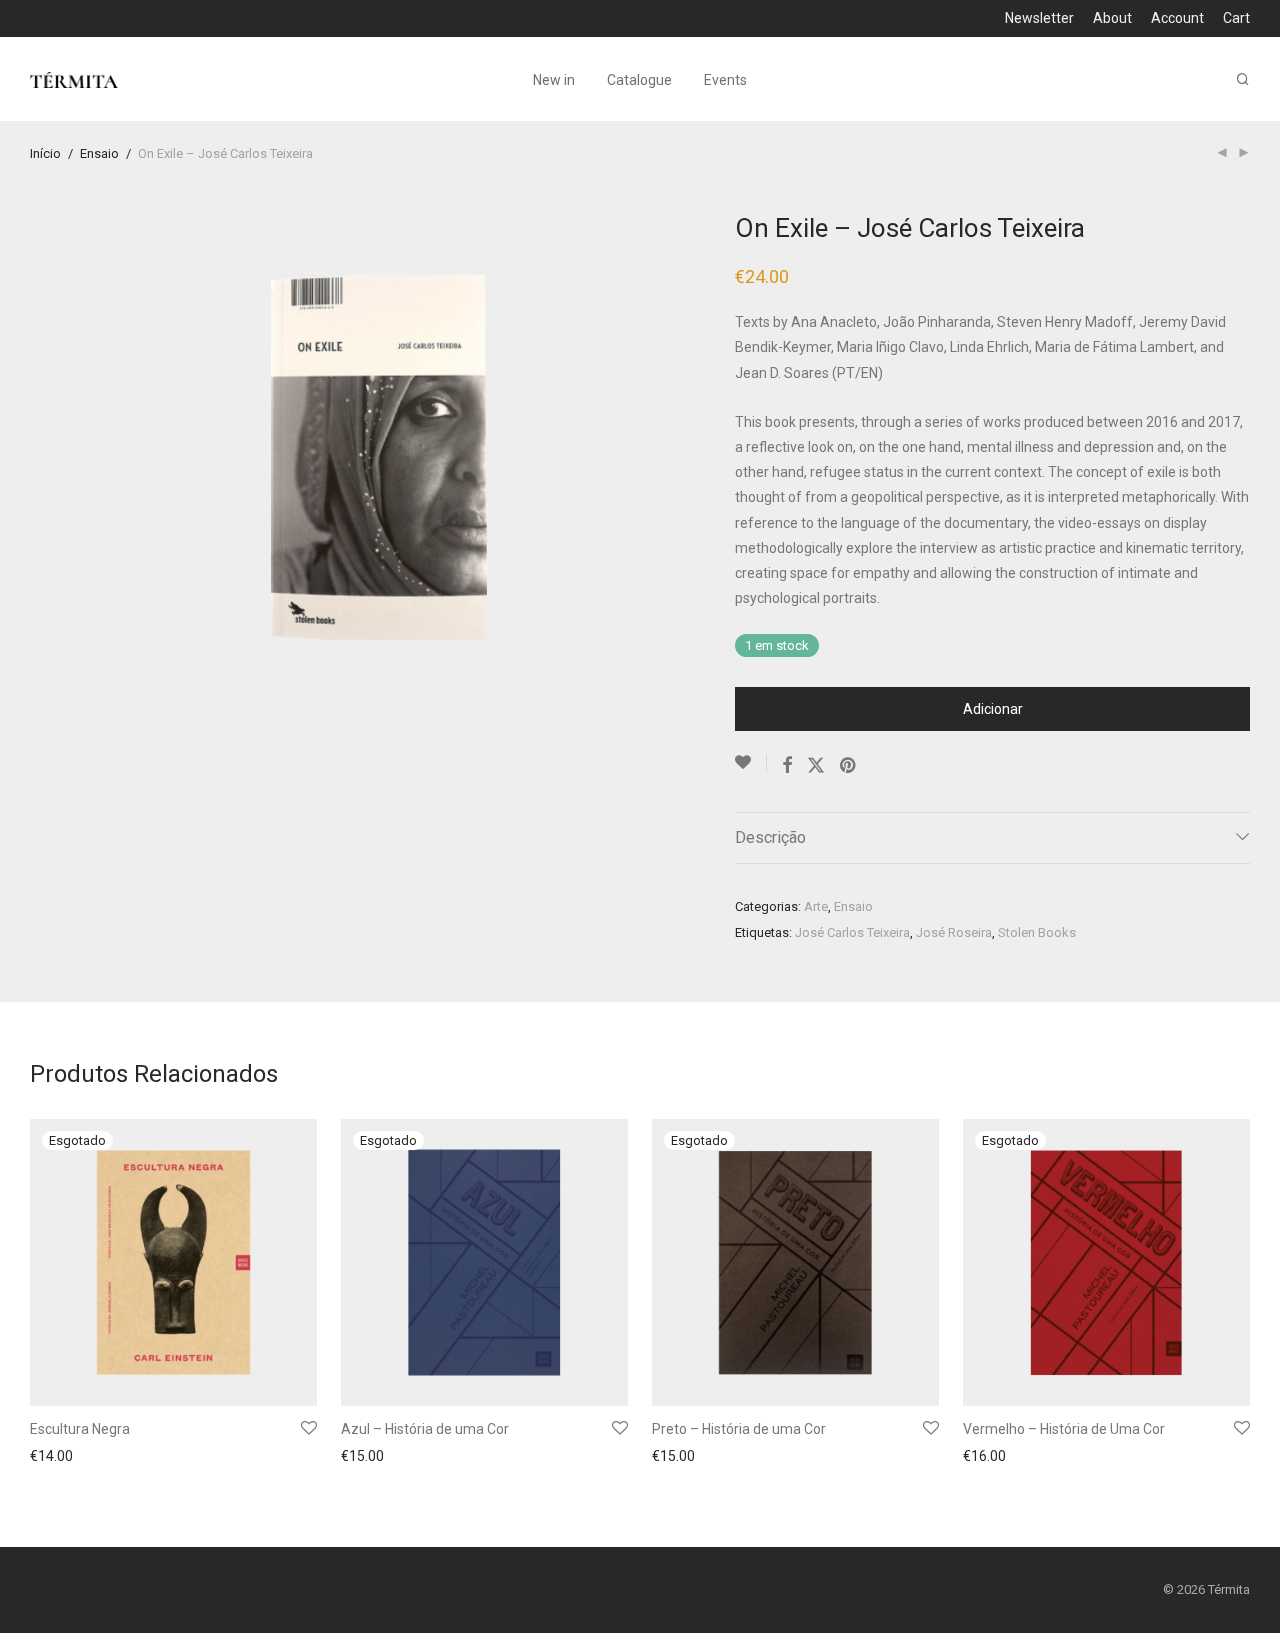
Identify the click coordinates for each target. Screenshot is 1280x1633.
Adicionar (993, 709)
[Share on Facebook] (787, 766)
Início (45, 153)
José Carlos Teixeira (852, 932)
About (1112, 18)
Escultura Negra (80, 1429)
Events (725, 80)
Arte (816, 906)
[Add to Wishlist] (751, 763)
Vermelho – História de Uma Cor (1064, 1429)
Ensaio (99, 153)
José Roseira (954, 932)
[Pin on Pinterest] (849, 766)
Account (1177, 18)
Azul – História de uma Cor (425, 1429)
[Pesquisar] (1243, 79)
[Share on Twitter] (816, 766)
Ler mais (51, 1458)
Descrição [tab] (770, 837)
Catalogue (639, 80)
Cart (1236, 18)
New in (554, 80)
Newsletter (1039, 18)
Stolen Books (1037, 932)
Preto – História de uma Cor (739, 1429)
